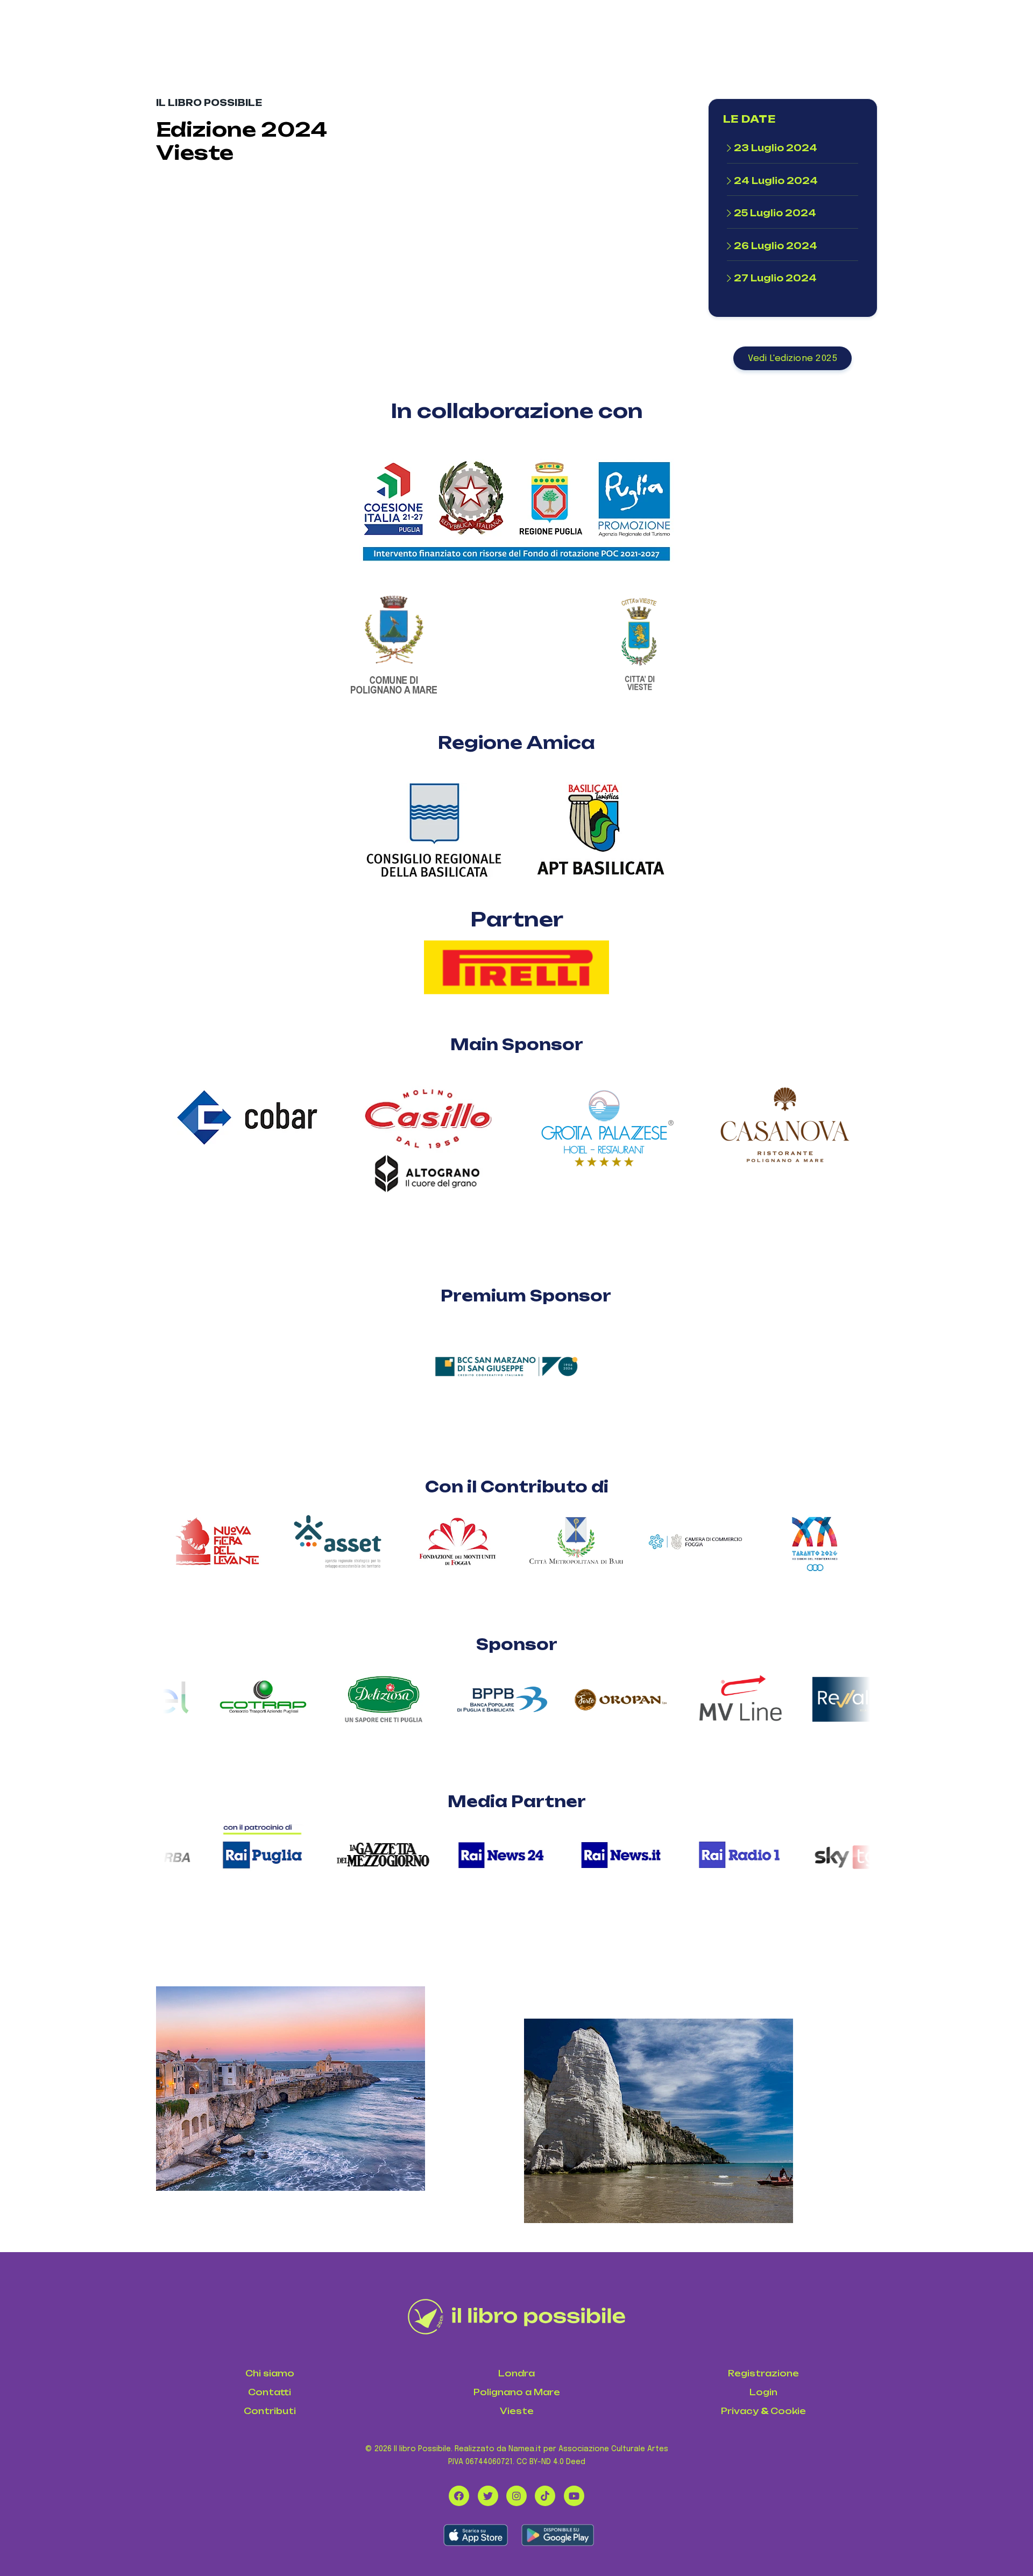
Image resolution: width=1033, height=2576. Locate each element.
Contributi (270, 2411)
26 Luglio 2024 (776, 246)
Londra (516, 2373)
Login (763, 2392)
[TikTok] (545, 2496)
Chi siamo (270, 2373)
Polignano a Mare (517, 2392)
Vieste (517, 2411)
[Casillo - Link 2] (427, 1181)
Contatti (270, 2392)
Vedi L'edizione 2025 (793, 359)
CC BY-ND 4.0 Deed (551, 2462)
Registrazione (763, 2373)
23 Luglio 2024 (776, 148)
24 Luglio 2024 (776, 181)
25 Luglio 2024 (775, 213)
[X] (488, 2496)
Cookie (788, 2411)
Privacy (740, 2411)
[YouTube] (574, 2496)
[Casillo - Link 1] (427, 1109)
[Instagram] (516, 2496)
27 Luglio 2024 (775, 278)
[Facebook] (459, 2496)
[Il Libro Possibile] (517, 2317)
